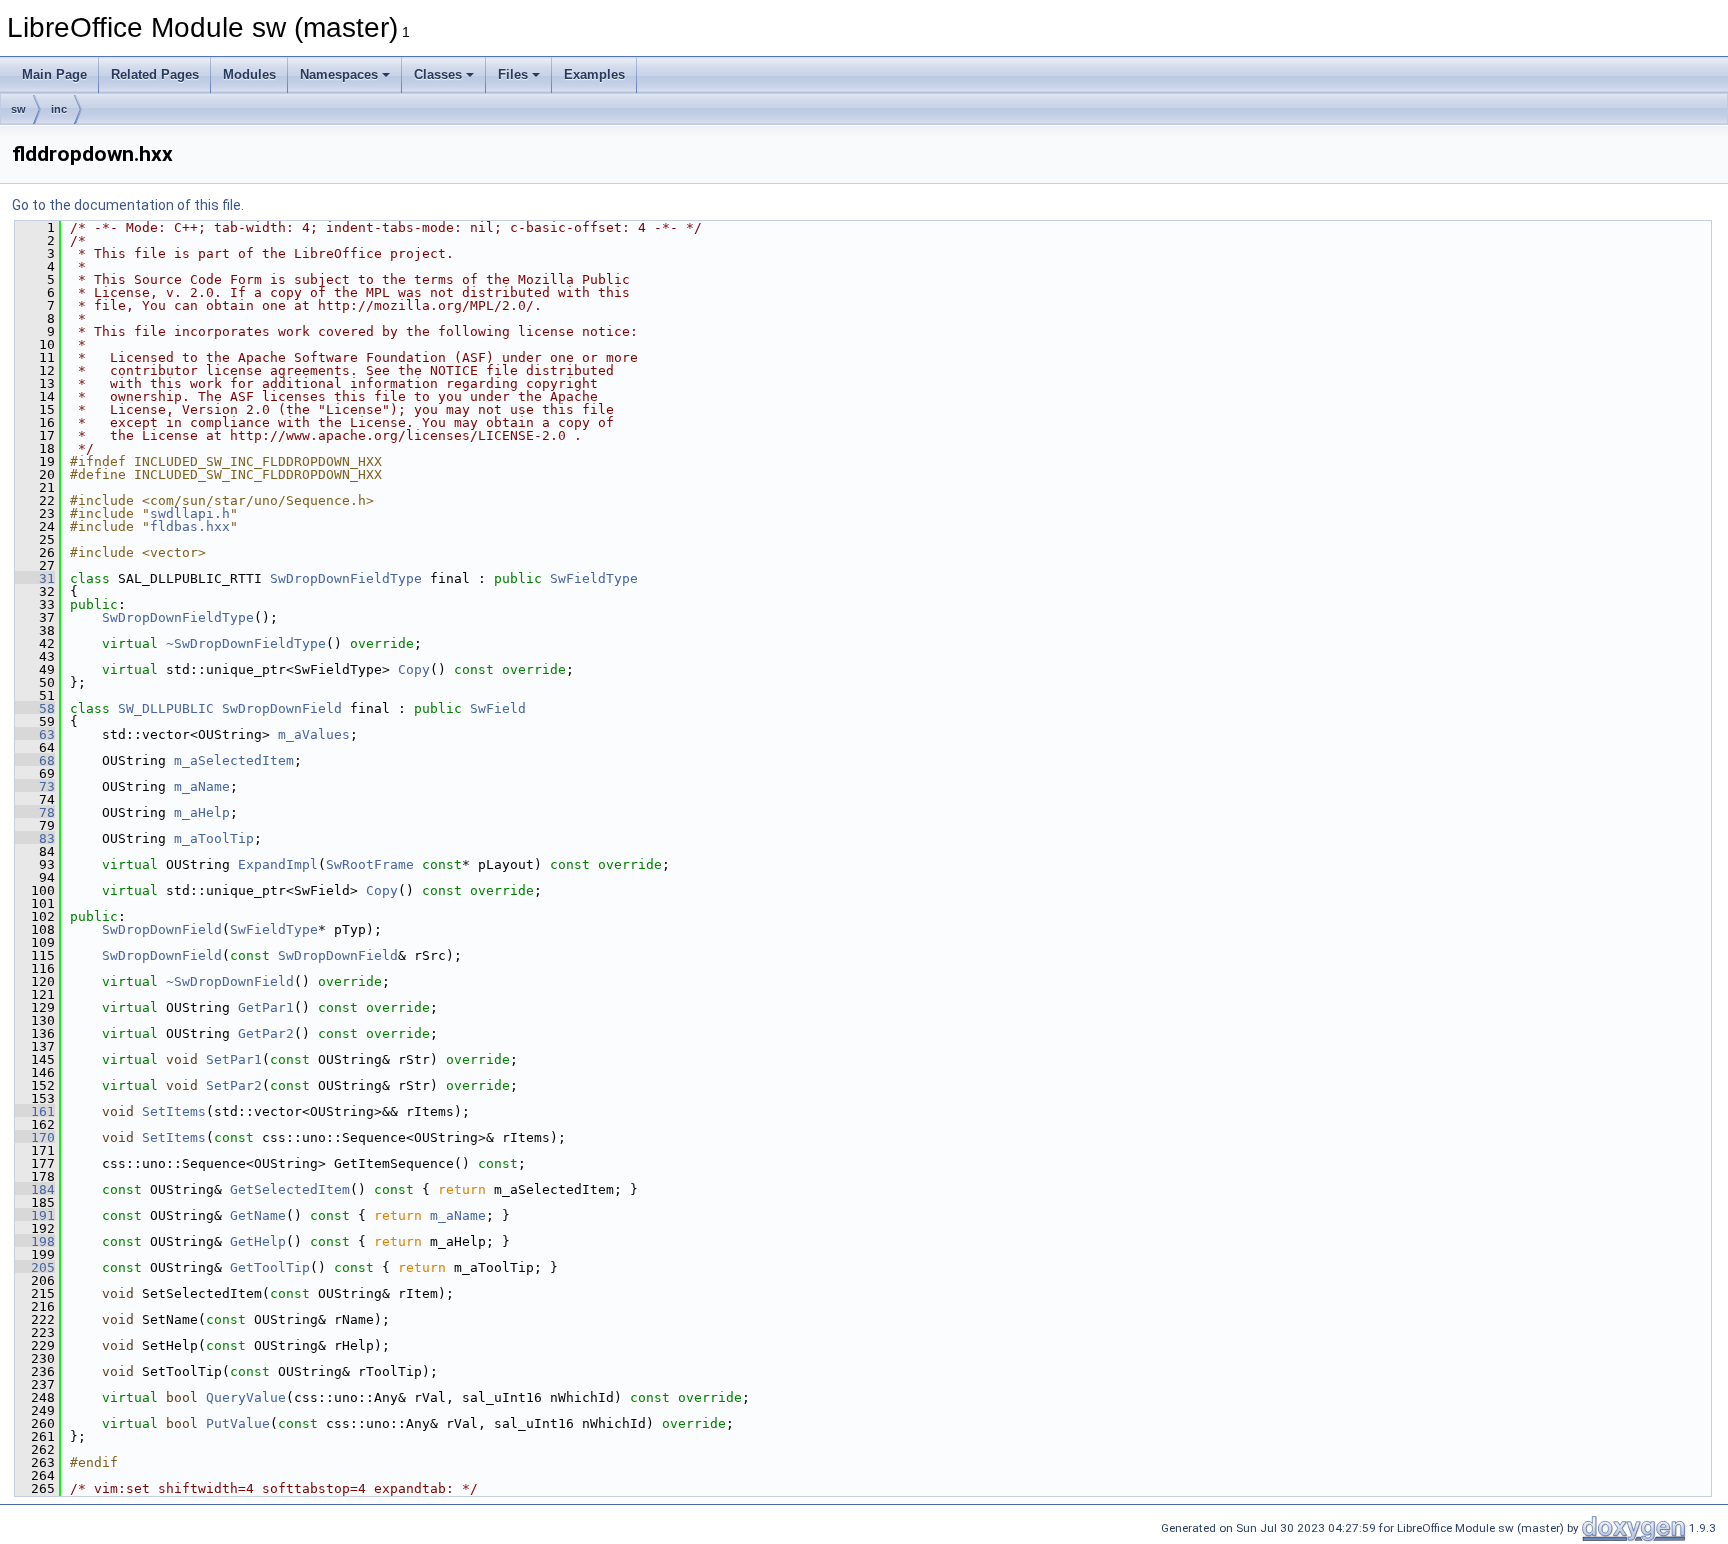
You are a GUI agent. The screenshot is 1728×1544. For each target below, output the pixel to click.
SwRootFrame (370, 864)
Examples (594, 74)
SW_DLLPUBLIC (166, 708)
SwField (498, 708)
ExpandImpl (278, 864)
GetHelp (258, 1241)
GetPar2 (266, 1033)
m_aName (202, 786)
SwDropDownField (282, 708)
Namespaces (339, 74)
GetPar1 (266, 1007)
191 (35, 1215)
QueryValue (246, 1397)
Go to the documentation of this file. (128, 205)
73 (35, 786)
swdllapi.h (190, 513)
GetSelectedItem (290, 1189)
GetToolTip (270, 1267)
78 (35, 812)
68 (35, 760)
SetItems (174, 1111)
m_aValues (314, 734)
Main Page (54, 74)
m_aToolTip (214, 838)
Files (513, 74)
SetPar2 (234, 1085)
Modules (249, 74)
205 (35, 1267)
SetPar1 (234, 1059)
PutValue (238, 1423)
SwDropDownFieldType (346, 578)
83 (35, 838)
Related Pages (155, 74)
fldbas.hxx (190, 526)
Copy (414, 669)
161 (35, 1111)
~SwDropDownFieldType (246, 643)
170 (35, 1137)
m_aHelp (202, 812)
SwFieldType (594, 578)
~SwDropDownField (230, 981)
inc (59, 109)
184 (35, 1189)
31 (35, 578)
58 (35, 708)
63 (35, 734)
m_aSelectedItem (234, 760)
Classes (438, 74)
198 (35, 1241)
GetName (258, 1215)
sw (18, 109)
